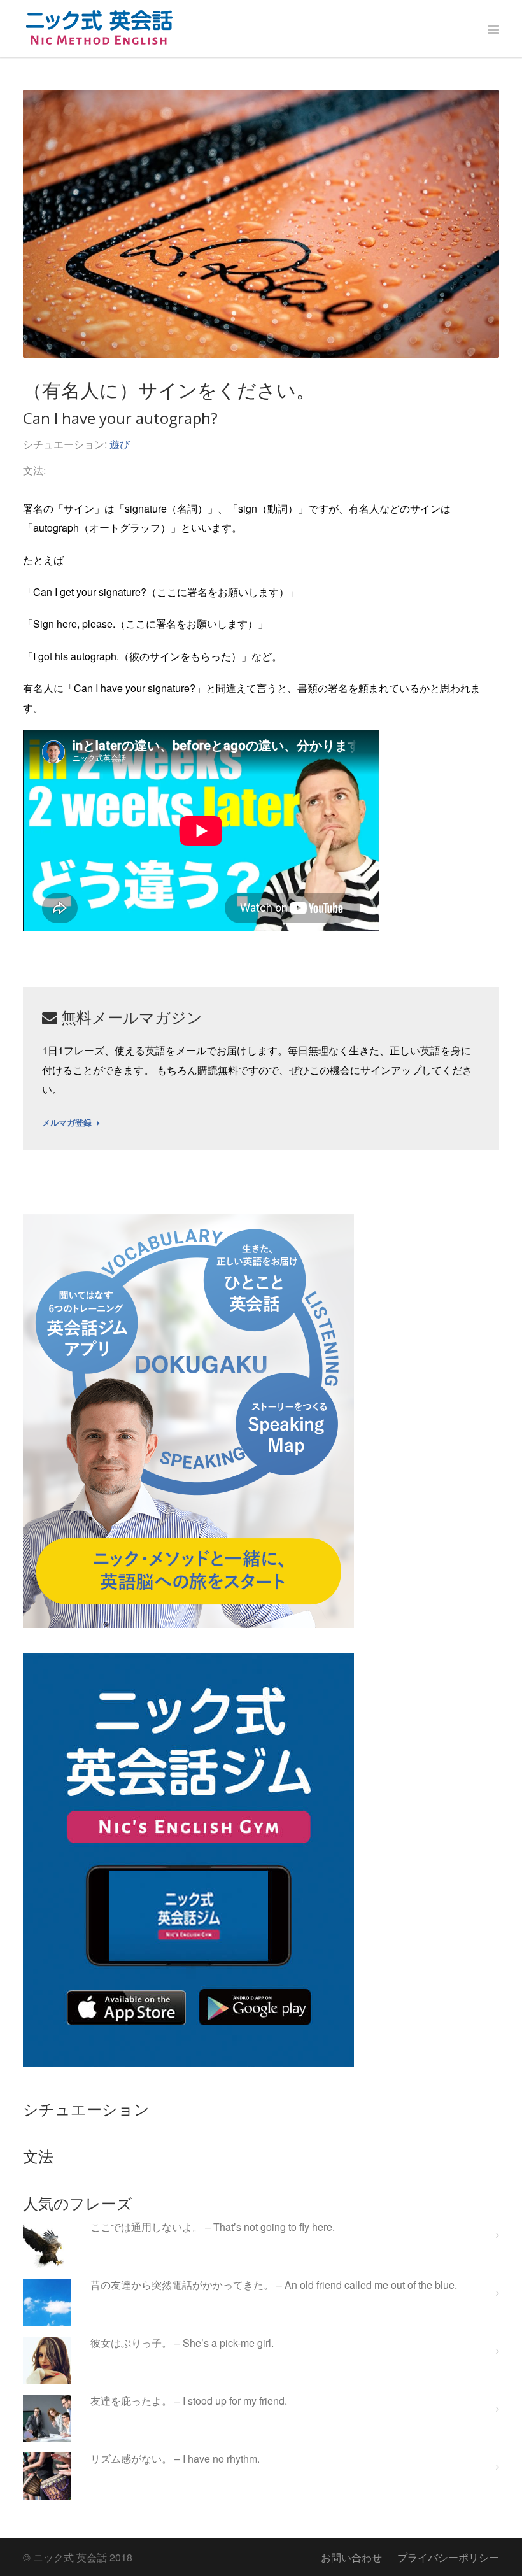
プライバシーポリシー (448, 2557)
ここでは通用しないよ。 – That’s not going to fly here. (213, 2227)
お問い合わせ (351, 2557)
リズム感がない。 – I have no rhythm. (175, 2459)
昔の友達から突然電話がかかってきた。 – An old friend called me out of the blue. (274, 2285)
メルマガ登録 (67, 1123)
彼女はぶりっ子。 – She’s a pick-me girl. (182, 2343)
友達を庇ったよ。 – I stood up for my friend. (189, 2401)
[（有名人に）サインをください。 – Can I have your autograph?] (261, 224)
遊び (120, 444)
